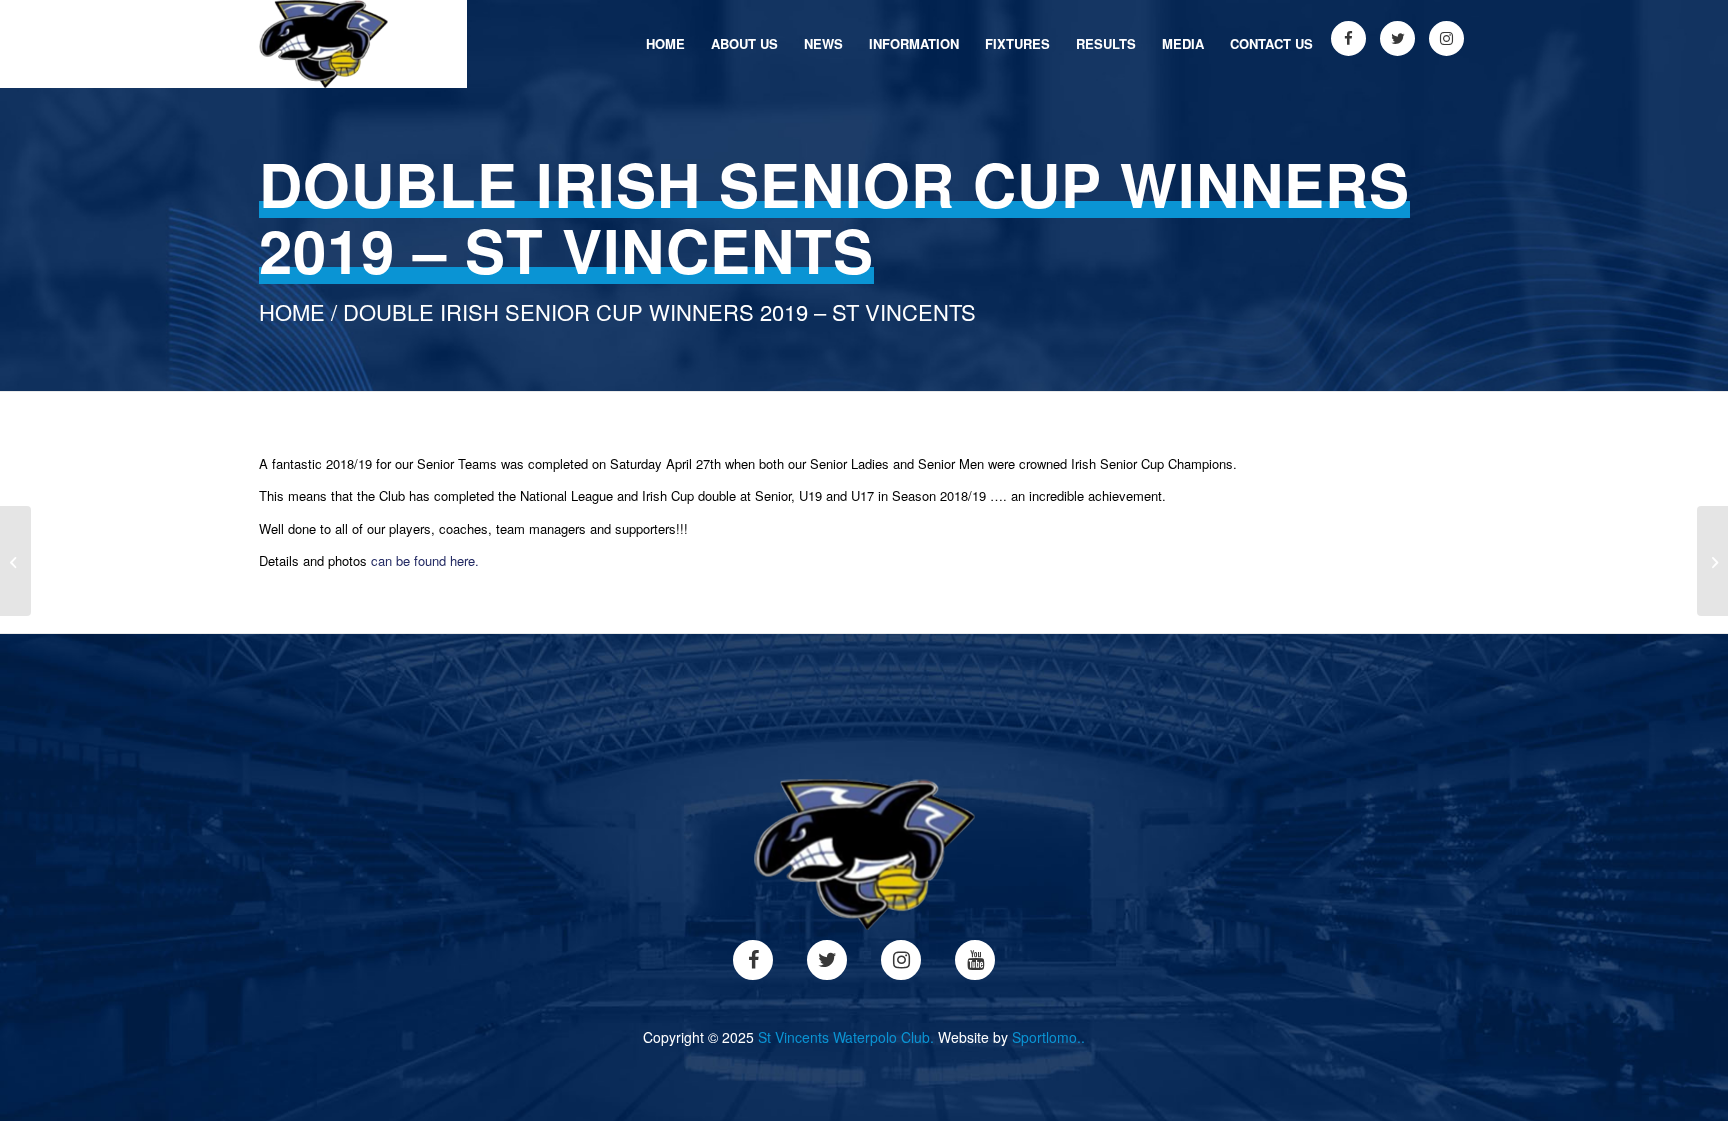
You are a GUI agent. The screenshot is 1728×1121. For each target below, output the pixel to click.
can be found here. (425, 560)
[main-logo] (323, 44)
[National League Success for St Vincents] (15, 561)
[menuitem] (665, 44)
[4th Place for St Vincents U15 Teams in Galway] (1712, 561)
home (292, 311)
